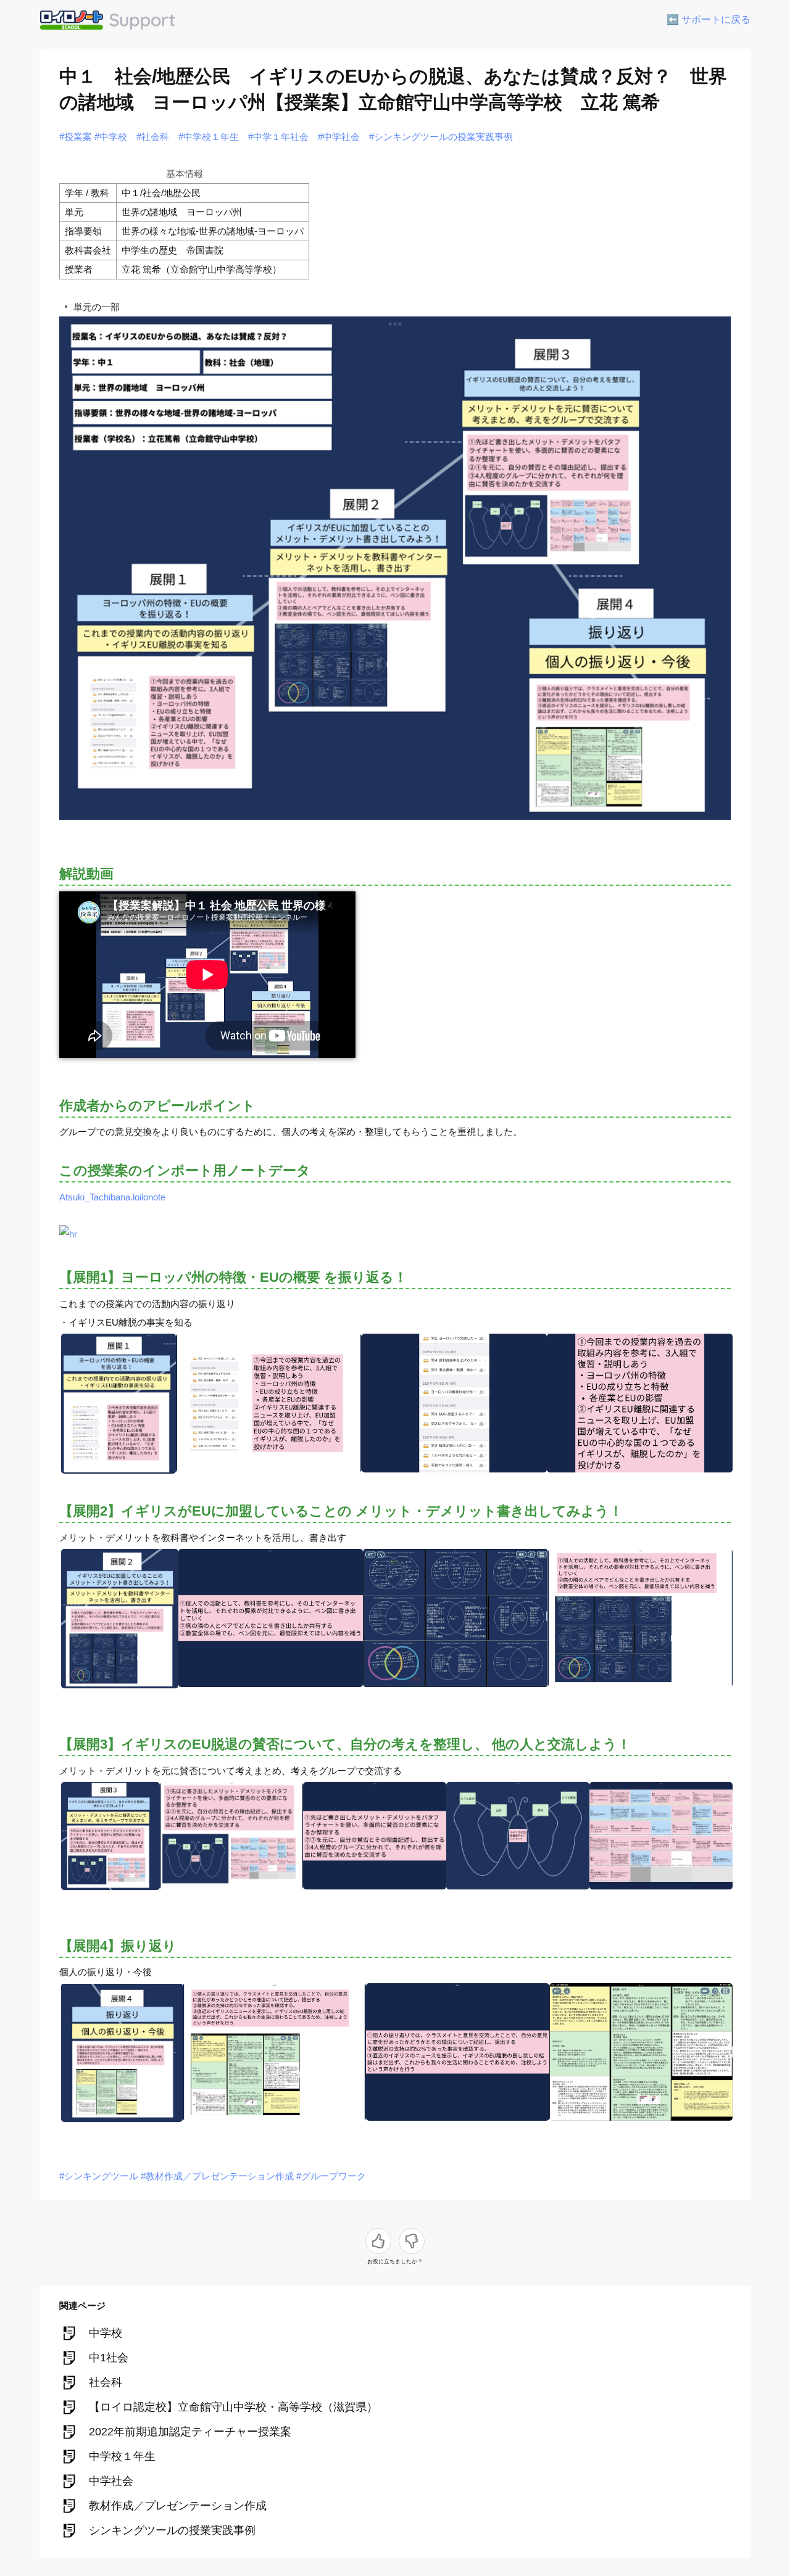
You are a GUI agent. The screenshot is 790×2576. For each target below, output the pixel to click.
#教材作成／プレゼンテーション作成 (217, 2176)
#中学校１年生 (209, 137)
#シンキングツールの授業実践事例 (441, 137)
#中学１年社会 (278, 137)
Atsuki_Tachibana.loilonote (112, 1197)
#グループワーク (331, 2176)
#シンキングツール (99, 2176)
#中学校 (111, 137)
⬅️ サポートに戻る (709, 19)
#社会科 (153, 137)
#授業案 (76, 137)
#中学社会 (339, 137)
